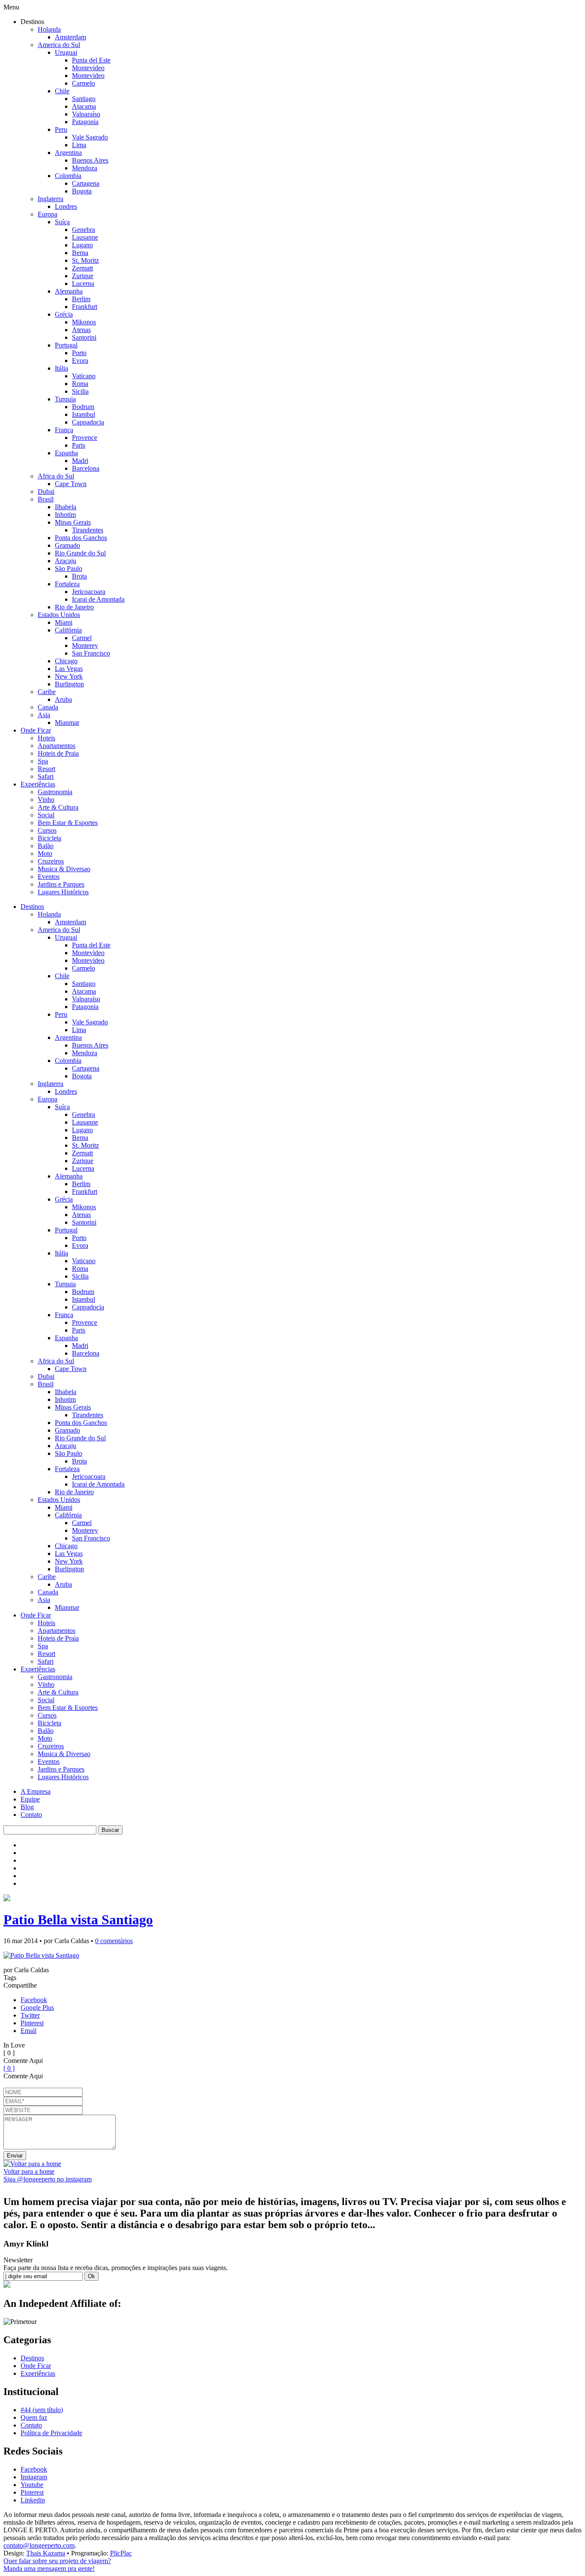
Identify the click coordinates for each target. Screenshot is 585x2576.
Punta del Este (91, 60)
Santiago (84, 99)
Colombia (68, 176)
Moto (45, 853)
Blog (27, 1807)
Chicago (66, 661)
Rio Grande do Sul (80, 553)
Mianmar (67, 723)
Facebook (34, 2000)
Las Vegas (69, 669)
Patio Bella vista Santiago (78, 1920)
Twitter (30, 2015)
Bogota (82, 191)
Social (46, 815)
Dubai (46, 491)
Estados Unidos (59, 615)
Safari (46, 776)
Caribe (47, 692)
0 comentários (114, 1941)
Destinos (32, 907)
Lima (79, 145)
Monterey (85, 645)
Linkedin (33, 2500)
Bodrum (83, 407)
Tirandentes (88, 530)
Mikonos (84, 322)
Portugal (66, 345)
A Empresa (36, 1791)
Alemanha (69, 291)
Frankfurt (85, 307)
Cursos (47, 830)
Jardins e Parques (61, 884)
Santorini (84, 337)
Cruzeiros (51, 861)
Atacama (84, 106)
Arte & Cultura (58, 807)
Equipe (30, 1799)
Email (28, 2031)
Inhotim (65, 515)
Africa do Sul (56, 476)
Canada (48, 707)
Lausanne (85, 237)
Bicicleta (49, 838)
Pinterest (32, 2023)
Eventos (49, 877)
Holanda (49, 29)
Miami (64, 622)
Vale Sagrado (90, 137)
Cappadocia (88, 422)
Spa (43, 761)
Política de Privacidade (51, 2433)
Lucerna (83, 283)
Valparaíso (86, 114)
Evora (80, 361)
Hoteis (46, 738)
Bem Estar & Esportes (68, 823)
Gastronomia (55, 792)
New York (69, 676)
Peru (61, 129)
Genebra (84, 230)
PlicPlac (121, 2553)
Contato (31, 1815)
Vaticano (84, 376)
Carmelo (84, 83)
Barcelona (86, 468)
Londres (66, 206)
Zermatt (82, 268)
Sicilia (80, 391)
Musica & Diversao (64, 869)
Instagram (34, 2477)
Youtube (32, 2485)
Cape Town (71, 484)
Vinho (46, 800)
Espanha (66, 453)
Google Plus (37, 2008)
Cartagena (86, 183)
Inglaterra (51, 199)
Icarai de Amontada (98, 599)
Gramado (67, 545)
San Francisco (91, 653)
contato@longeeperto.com (39, 2545)
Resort (46, 769)
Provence (85, 438)
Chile (62, 91)
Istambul (84, 414)
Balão (46, 846)
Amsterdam (70, 37)
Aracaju (66, 561)
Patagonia (85, 122)
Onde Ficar (36, 730)
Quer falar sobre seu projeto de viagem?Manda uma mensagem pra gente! (57, 2565)
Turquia (65, 399)
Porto (79, 353)
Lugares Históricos (63, 892)
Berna (80, 253)
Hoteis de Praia (58, 753)
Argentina (68, 153)
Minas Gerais (73, 522)
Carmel (82, 638)
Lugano (82, 245)
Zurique (83, 276)
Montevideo (88, 68)
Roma (80, 384)
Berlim (81, 299)
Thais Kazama (46, 2553)
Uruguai (66, 52)
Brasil (46, 499)
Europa (48, 214)
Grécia (64, 314)
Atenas (81, 330)
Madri (80, 461)
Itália (61, 368)
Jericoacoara (89, 592)
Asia (44, 715)
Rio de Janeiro (74, 607)
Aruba (63, 699)
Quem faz (34, 2417)
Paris (79, 445)
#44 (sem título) (42, 2410)
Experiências (38, 784)
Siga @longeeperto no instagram (48, 2179)
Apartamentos (57, 746)
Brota (79, 576)
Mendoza (85, 168)
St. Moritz (85, 260)
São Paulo (69, 568)
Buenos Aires (90, 160)
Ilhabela (66, 507)
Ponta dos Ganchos (81, 538)
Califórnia (68, 630)
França (64, 430)
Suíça (62, 222)
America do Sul (59, 45)
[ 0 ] (9, 2068)
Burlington (69, 684)
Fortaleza (67, 584)
